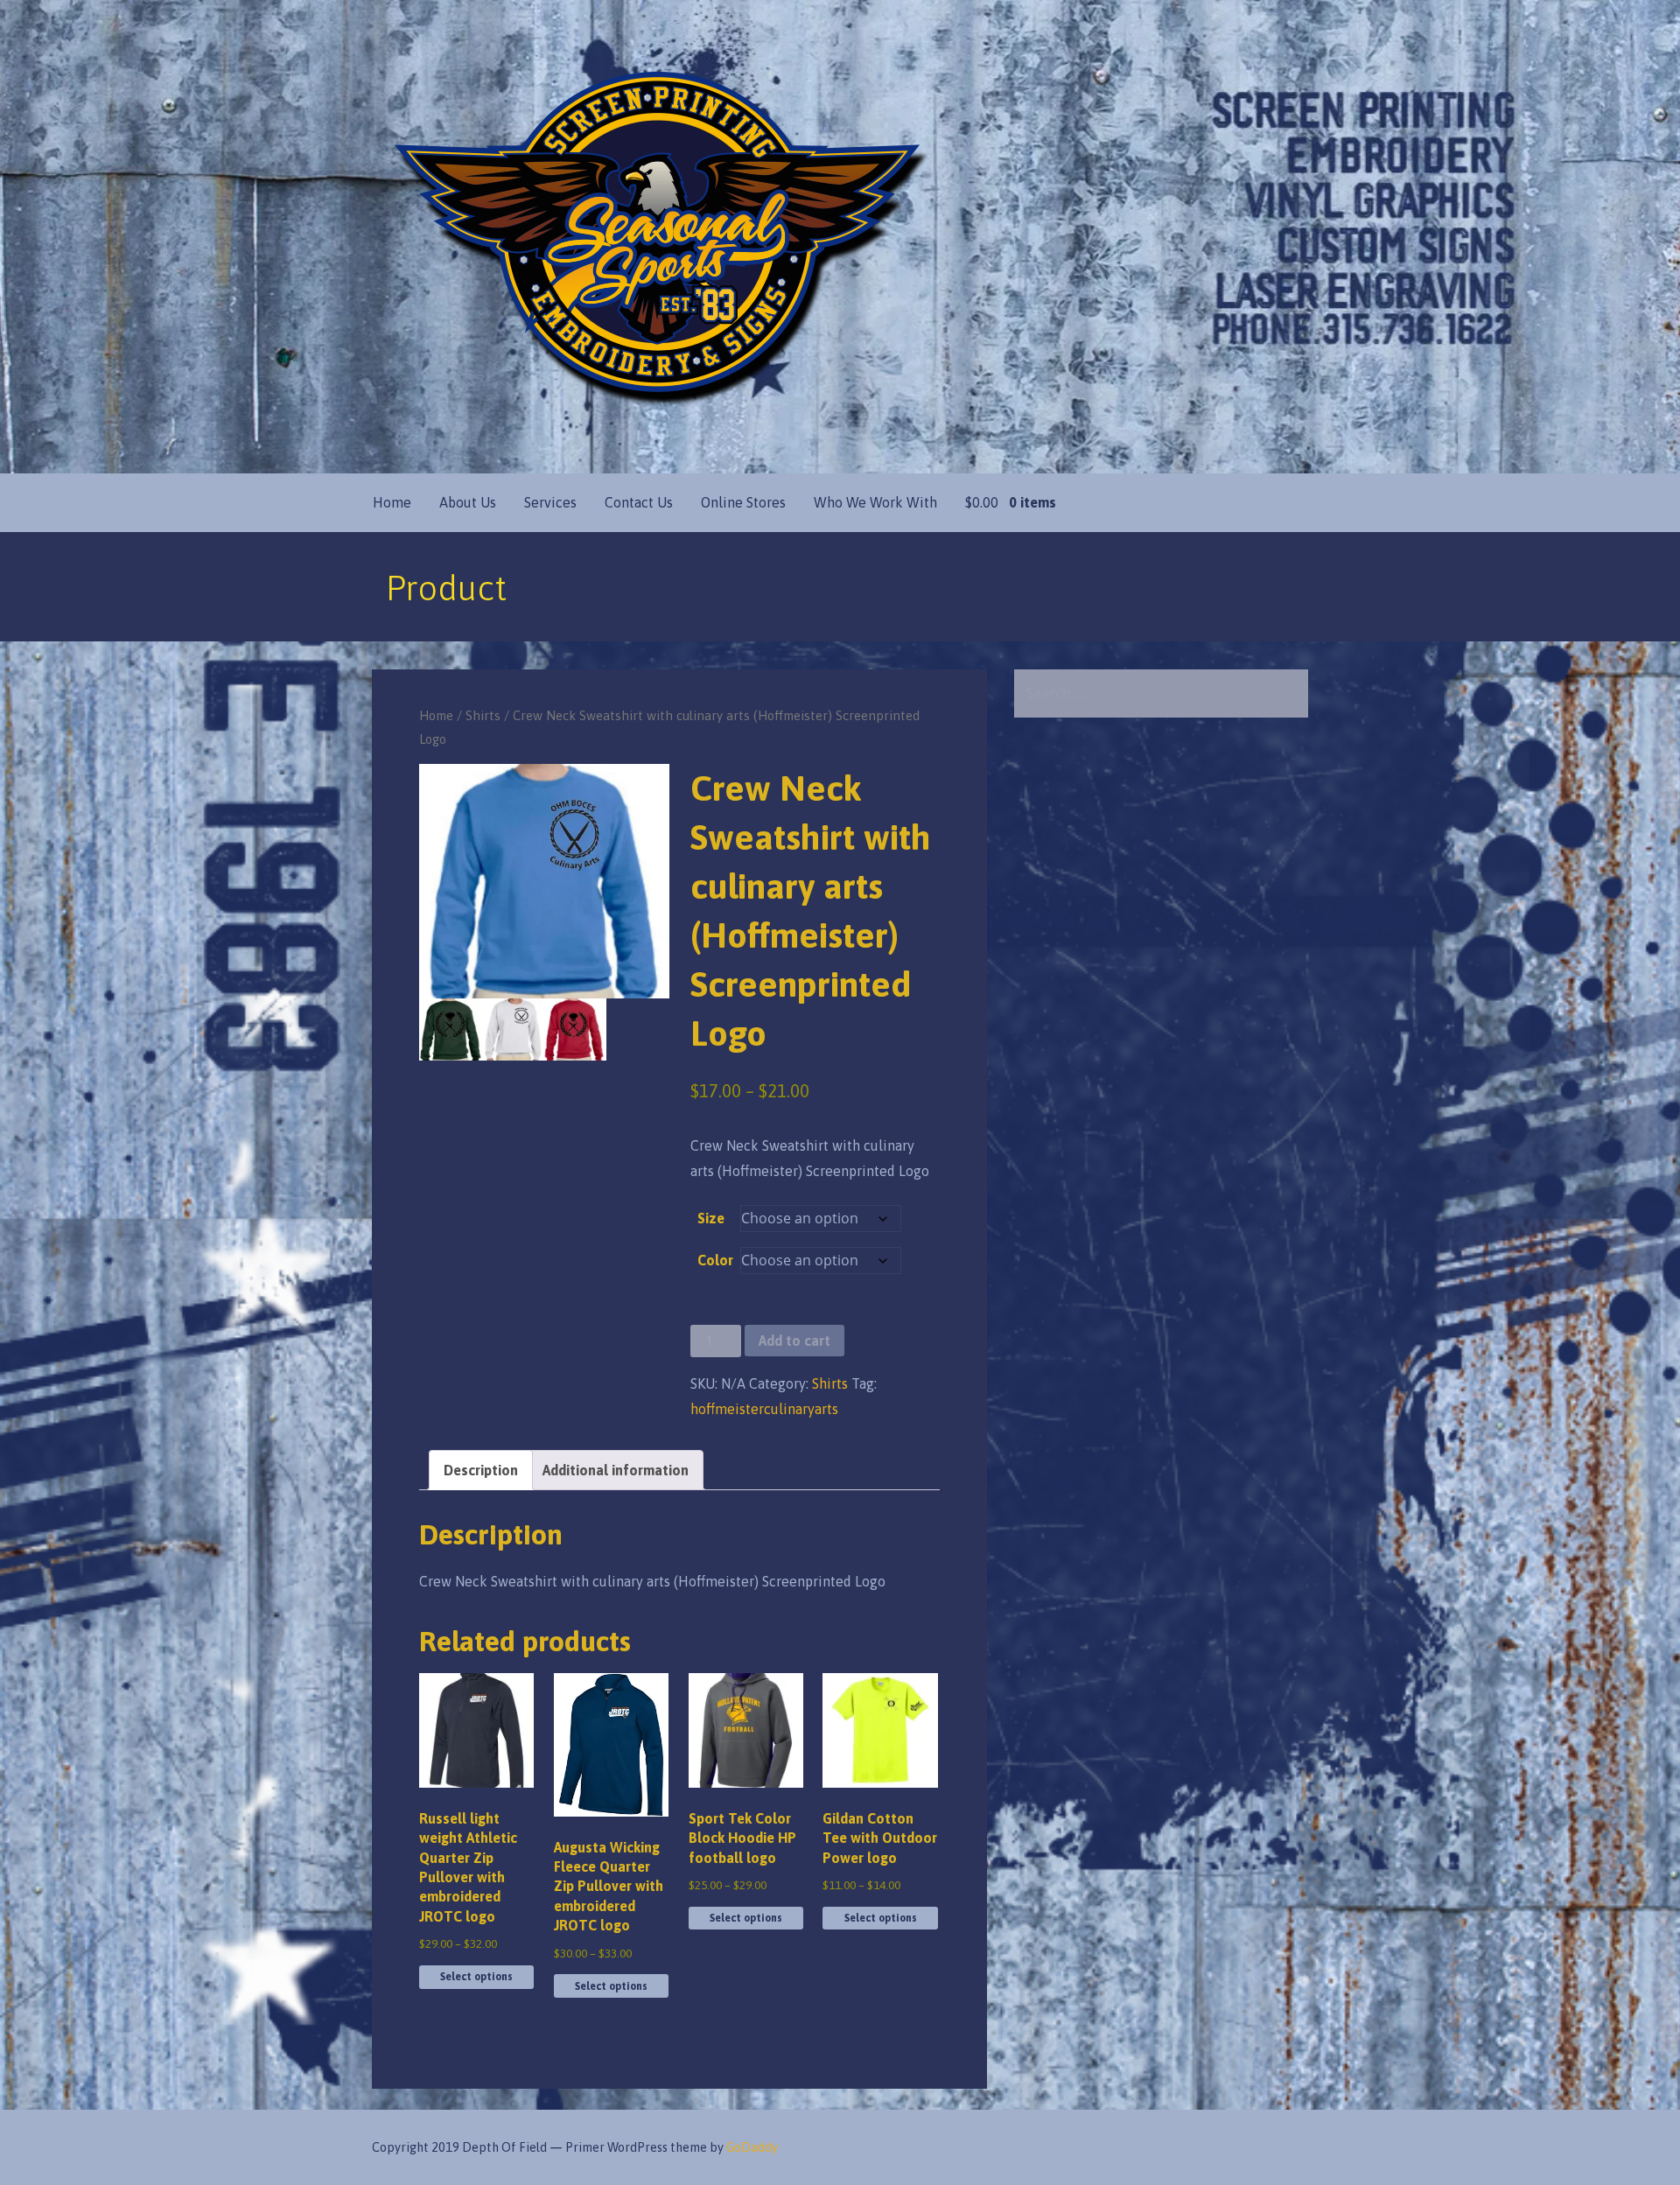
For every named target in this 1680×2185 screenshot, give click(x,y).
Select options (476, 1977)
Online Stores (743, 502)
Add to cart (794, 1341)
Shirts (483, 715)
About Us (468, 502)
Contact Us (639, 502)
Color (715, 1260)
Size (711, 1218)
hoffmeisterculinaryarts (764, 1409)
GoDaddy (752, 2147)
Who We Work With (875, 502)
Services (550, 502)
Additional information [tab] (616, 1470)
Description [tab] (481, 1470)
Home (392, 502)
